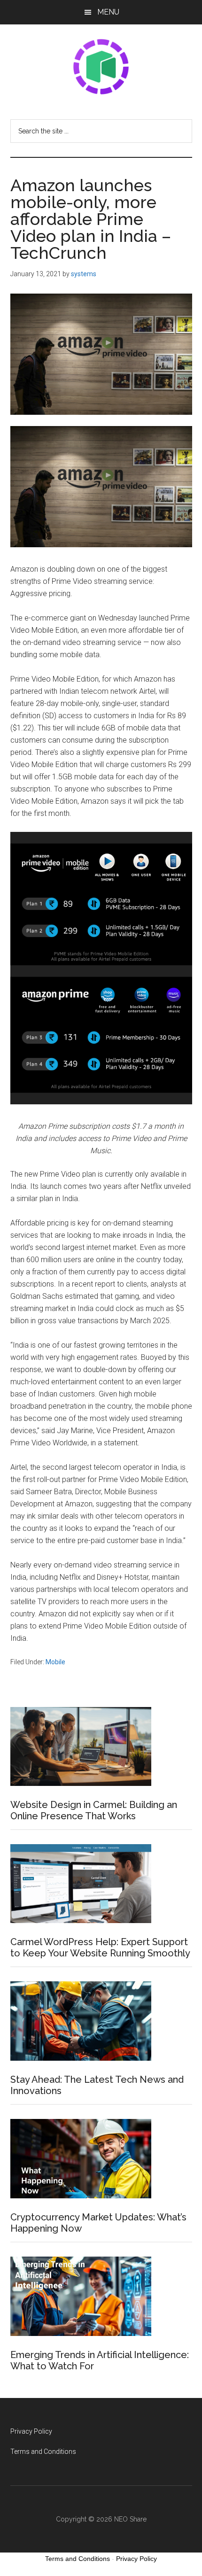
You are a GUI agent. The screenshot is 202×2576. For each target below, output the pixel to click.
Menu (108, 12)
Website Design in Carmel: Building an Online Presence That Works (94, 1810)
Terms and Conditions (43, 2452)
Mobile (55, 1662)
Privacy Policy (31, 2431)
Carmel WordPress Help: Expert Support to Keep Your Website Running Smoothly (100, 1948)
